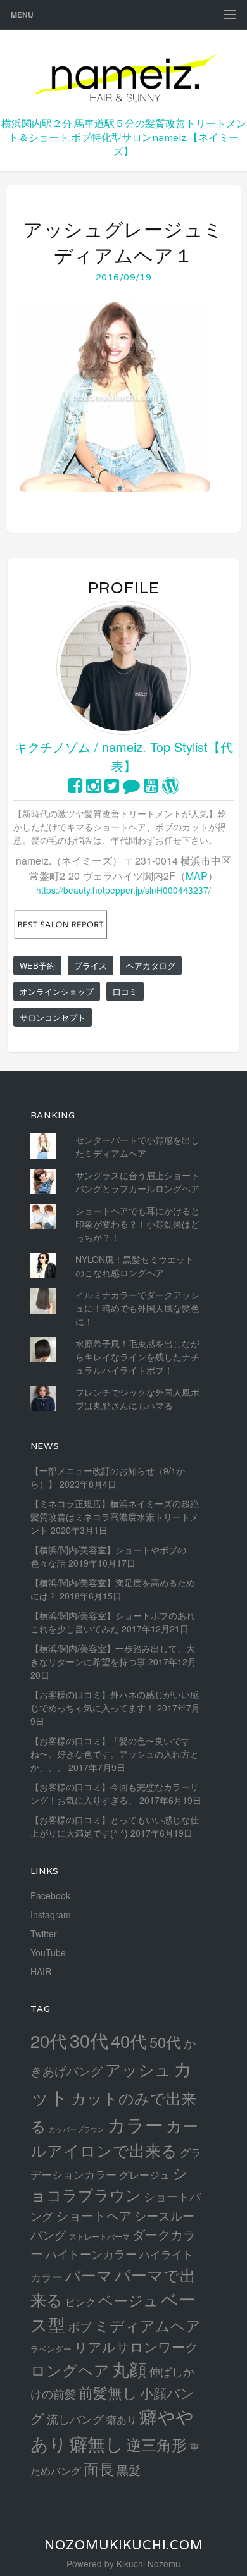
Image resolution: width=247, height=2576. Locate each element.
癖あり (122, 2419)
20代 (49, 2040)
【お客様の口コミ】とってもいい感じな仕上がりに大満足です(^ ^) (115, 1826)
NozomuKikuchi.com (124, 2545)
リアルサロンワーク (136, 2346)
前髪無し (108, 2392)
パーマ (89, 2275)
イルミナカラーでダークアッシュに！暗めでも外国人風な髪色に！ (137, 1308)
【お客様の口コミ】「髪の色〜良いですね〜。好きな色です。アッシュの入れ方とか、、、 (115, 1754)
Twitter (44, 1933)
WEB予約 (37, 965)
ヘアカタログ (151, 965)
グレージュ (144, 2174)
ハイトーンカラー (91, 2253)
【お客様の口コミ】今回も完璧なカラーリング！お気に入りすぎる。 (115, 1793)
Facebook (50, 1895)
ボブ (80, 2326)
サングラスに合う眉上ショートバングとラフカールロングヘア (137, 1182)
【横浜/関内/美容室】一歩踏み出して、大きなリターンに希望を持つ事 (113, 1655)
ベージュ (128, 2300)
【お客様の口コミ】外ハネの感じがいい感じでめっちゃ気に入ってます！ (115, 1701)
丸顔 (129, 2369)
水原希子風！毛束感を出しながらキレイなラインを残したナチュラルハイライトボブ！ (137, 1357)
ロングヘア (70, 2370)
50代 (165, 2042)
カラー (135, 2124)
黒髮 (129, 2469)
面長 (99, 2468)
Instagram (51, 1914)
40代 (129, 2041)
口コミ (125, 991)
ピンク (80, 2302)
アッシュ (138, 2069)
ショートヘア (94, 2215)
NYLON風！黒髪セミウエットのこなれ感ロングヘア (135, 1266)
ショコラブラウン (109, 2184)
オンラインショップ (57, 991)
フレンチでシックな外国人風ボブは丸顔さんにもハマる (137, 1399)
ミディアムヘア (148, 2325)
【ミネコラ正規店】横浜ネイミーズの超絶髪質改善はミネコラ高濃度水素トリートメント (115, 1517)
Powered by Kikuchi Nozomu (123, 2563)
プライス (91, 965)
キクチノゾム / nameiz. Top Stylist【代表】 (124, 756)
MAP (197, 876)
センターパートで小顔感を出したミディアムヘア (137, 1146)
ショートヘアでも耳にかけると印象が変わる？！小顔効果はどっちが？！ (137, 1224)
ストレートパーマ (99, 2236)
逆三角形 (156, 2444)
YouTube (48, 1952)
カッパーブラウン (77, 2129)
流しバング (75, 2419)
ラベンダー (51, 2349)
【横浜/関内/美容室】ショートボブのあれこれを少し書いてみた (113, 1622)
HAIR (41, 1971)
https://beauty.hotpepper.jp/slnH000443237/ (123, 890)
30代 (89, 2040)
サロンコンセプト (53, 1017)
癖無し (97, 2443)
